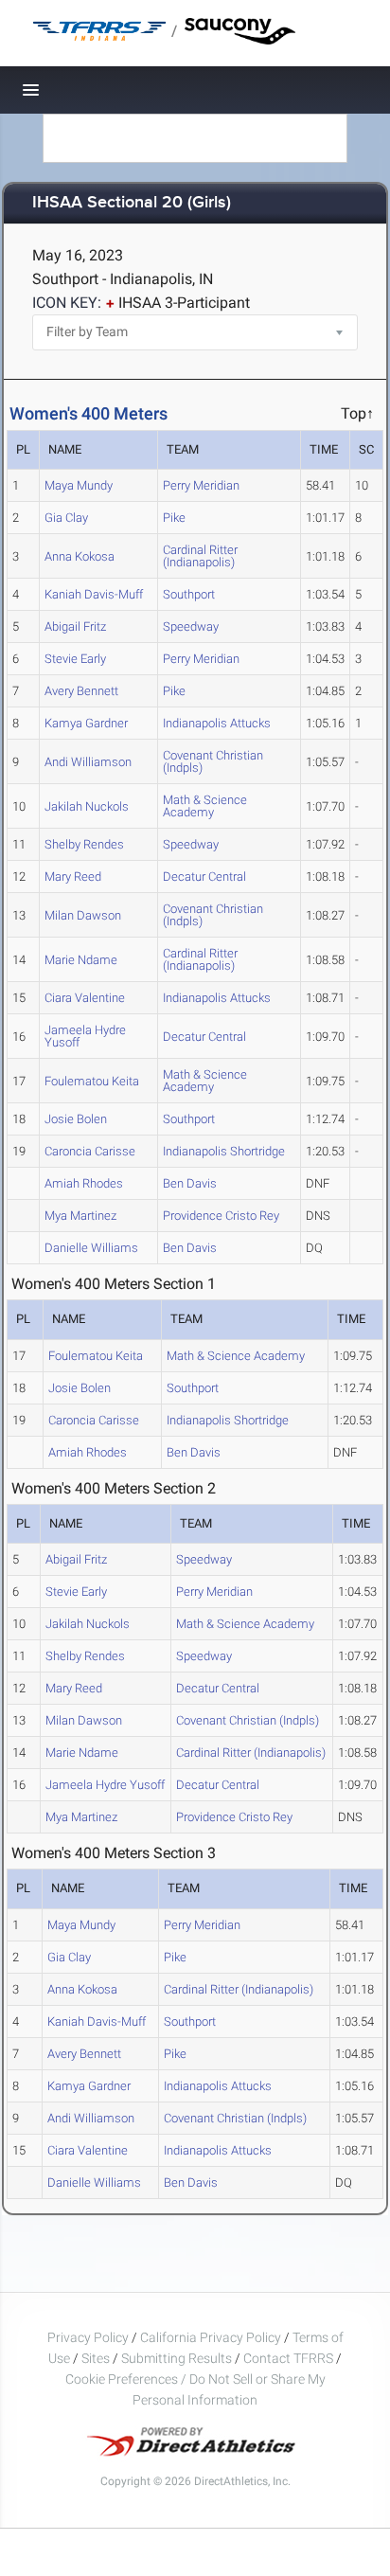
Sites (96, 2358)
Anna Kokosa (80, 556)
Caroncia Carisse (90, 1151)
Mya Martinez (80, 1216)
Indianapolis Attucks (217, 723)
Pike (174, 518)
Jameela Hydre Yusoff (85, 1036)
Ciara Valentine (85, 998)
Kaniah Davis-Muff (94, 594)
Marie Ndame (81, 960)
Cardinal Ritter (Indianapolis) (200, 556)
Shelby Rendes (84, 844)
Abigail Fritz (75, 626)
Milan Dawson (83, 915)
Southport (189, 594)
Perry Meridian (201, 485)
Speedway (191, 626)
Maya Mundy (79, 485)
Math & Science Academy (205, 806)
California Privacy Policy (211, 2337)
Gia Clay (66, 518)
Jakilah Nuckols (87, 806)
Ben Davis (190, 1183)
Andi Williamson (88, 762)
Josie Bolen (76, 1119)
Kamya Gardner (86, 723)
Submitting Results (177, 2358)
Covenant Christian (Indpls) (213, 761)
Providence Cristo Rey (221, 1216)
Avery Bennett (81, 691)
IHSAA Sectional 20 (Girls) (132, 203)
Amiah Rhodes (84, 1183)
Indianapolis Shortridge (224, 1151)
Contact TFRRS (290, 2358)
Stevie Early (75, 659)
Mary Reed (73, 877)
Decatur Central (204, 877)
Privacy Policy (88, 2337)
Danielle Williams (91, 1248)
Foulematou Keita (92, 1081)
